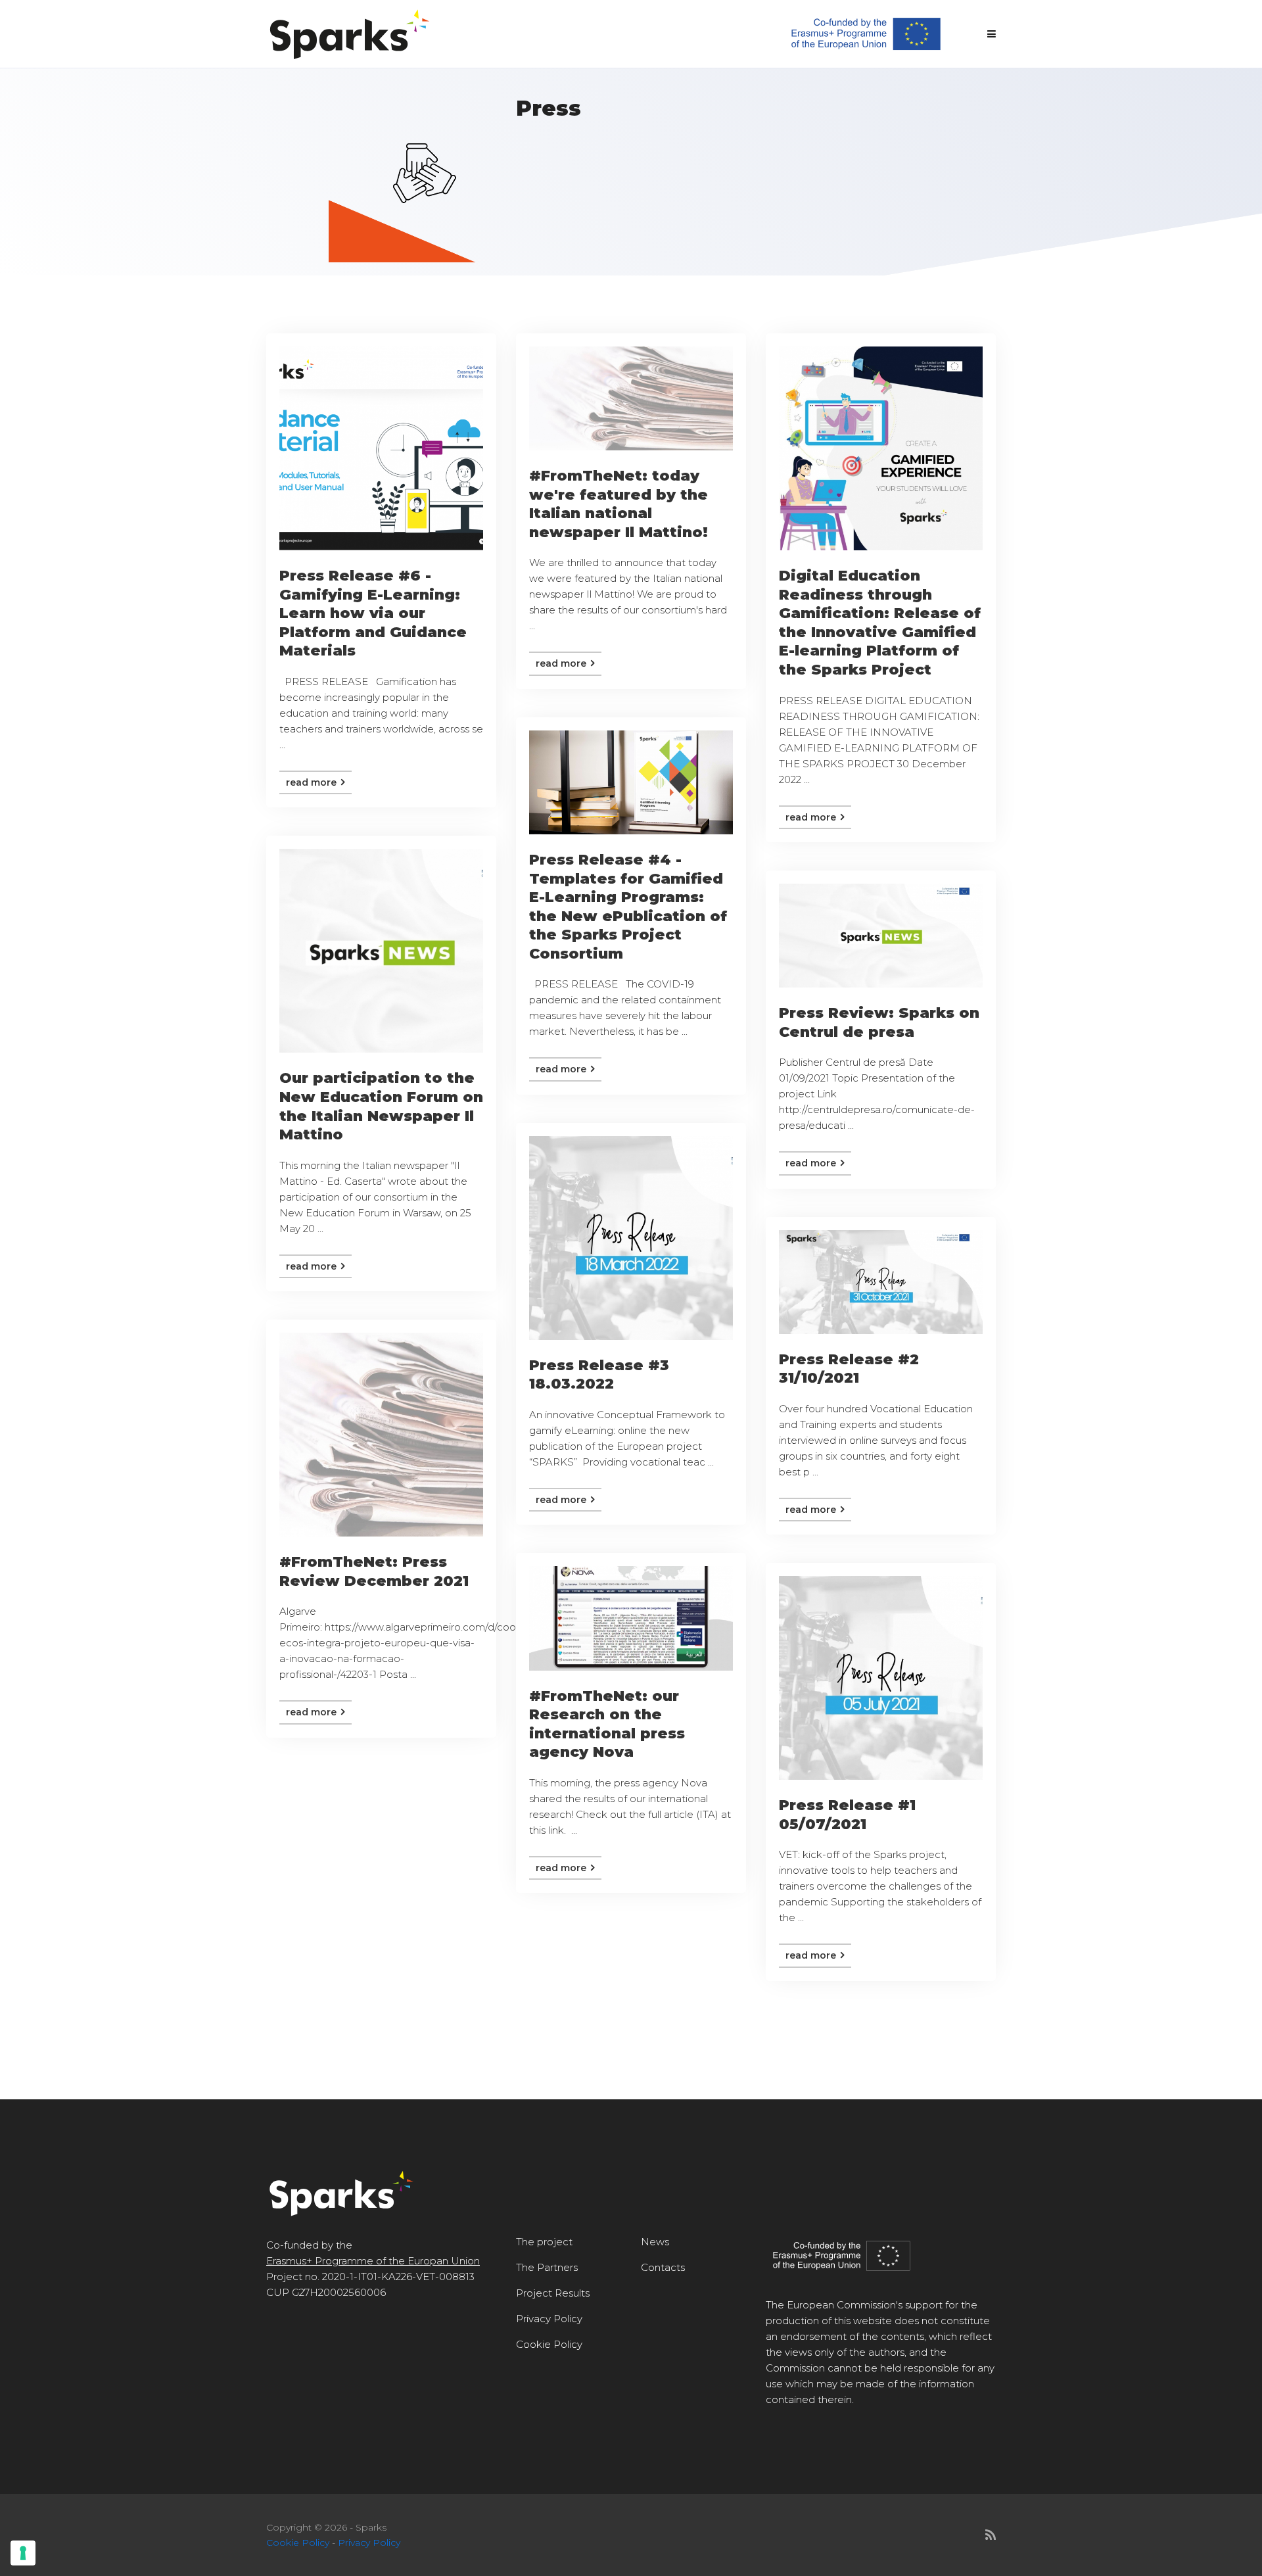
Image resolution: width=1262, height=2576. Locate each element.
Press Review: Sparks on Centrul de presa (879, 1022)
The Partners (547, 2267)
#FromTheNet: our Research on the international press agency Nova (607, 1724)
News (655, 2242)
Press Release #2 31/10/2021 (849, 1369)
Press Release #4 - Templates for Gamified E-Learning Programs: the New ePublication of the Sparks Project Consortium (628, 907)
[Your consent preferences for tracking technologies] (23, 2553)
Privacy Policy (549, 2319)
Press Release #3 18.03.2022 (599, 1375)
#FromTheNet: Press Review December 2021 (374, 1571)
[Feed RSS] (991, 2535)
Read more (313, 782)
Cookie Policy (549, 2344)
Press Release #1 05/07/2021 (847, 1815)
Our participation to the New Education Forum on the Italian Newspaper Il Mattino (381, 1106)
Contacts (663, 2267)
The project (544, 2242)
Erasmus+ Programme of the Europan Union (373, 2261)
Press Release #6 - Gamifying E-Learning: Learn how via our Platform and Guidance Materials (373, 613)
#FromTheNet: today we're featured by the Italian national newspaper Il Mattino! (619, 504)
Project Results (553, 2293)
